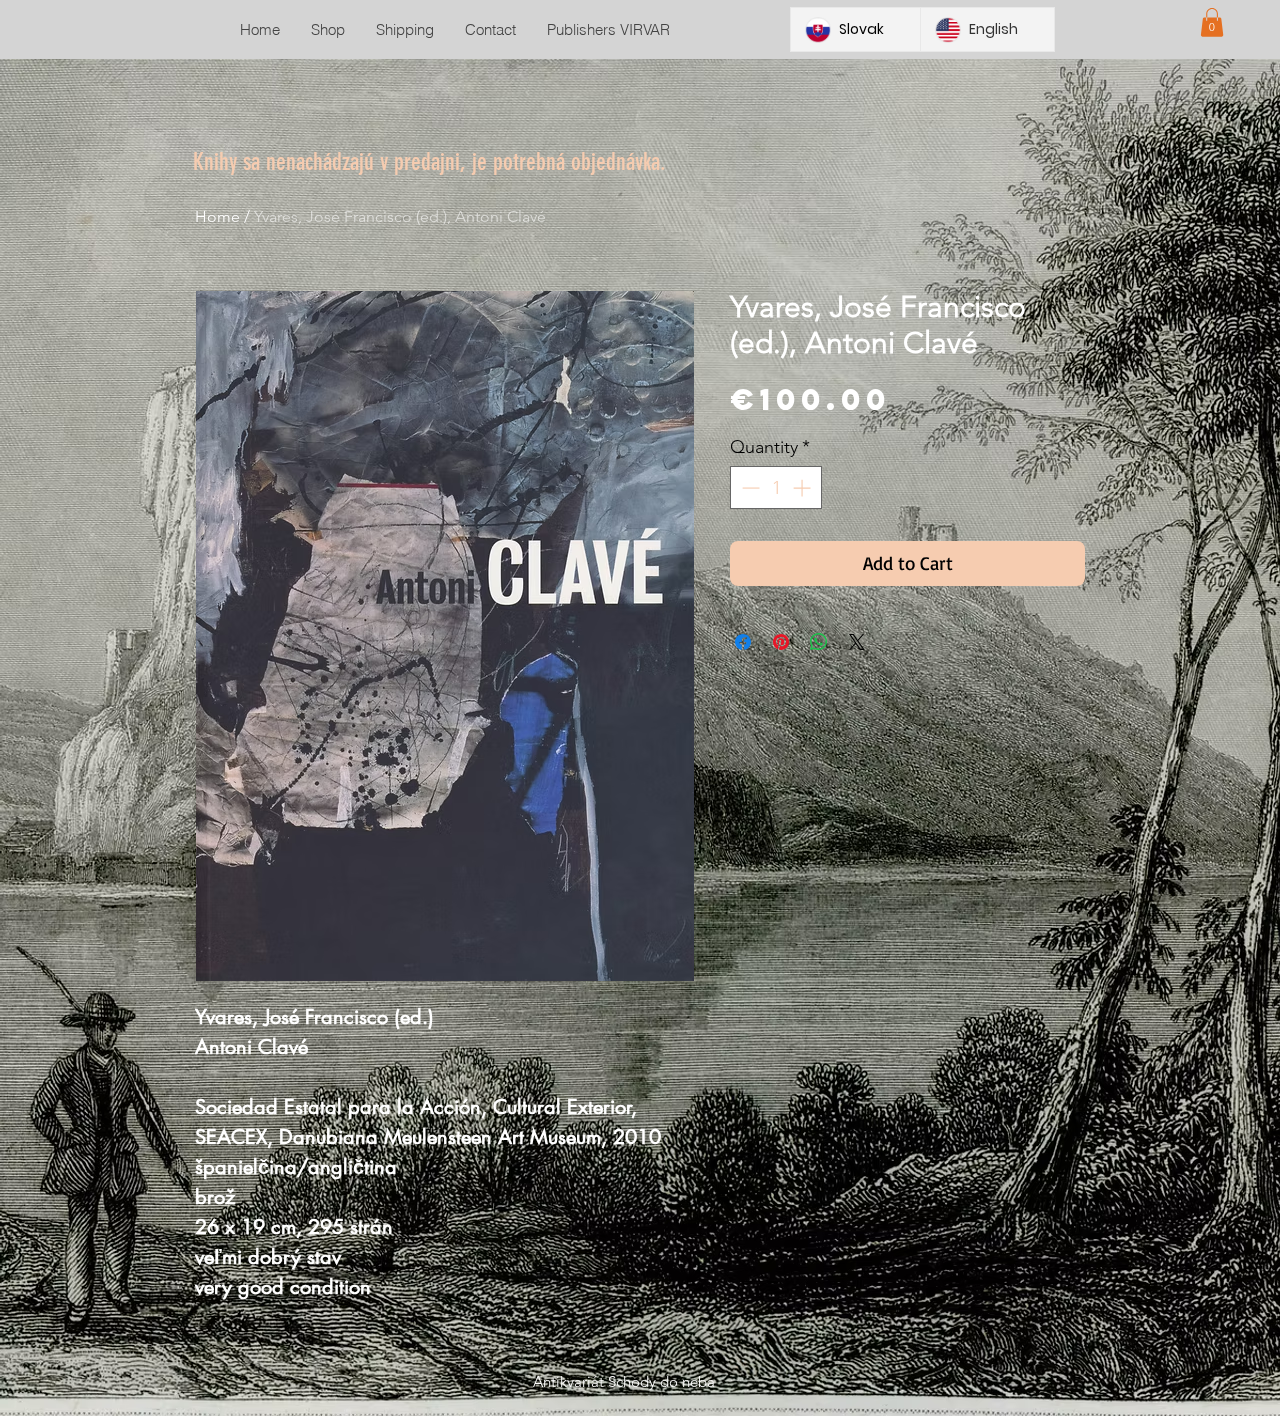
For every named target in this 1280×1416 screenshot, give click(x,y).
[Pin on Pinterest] (781, 642)
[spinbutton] (776, 487)
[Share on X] (857, 642)
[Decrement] (748, 487)
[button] (1212, 22)
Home (217, 216)
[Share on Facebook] (743, 642)
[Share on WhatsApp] (819, 642)
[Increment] (803, 487)
